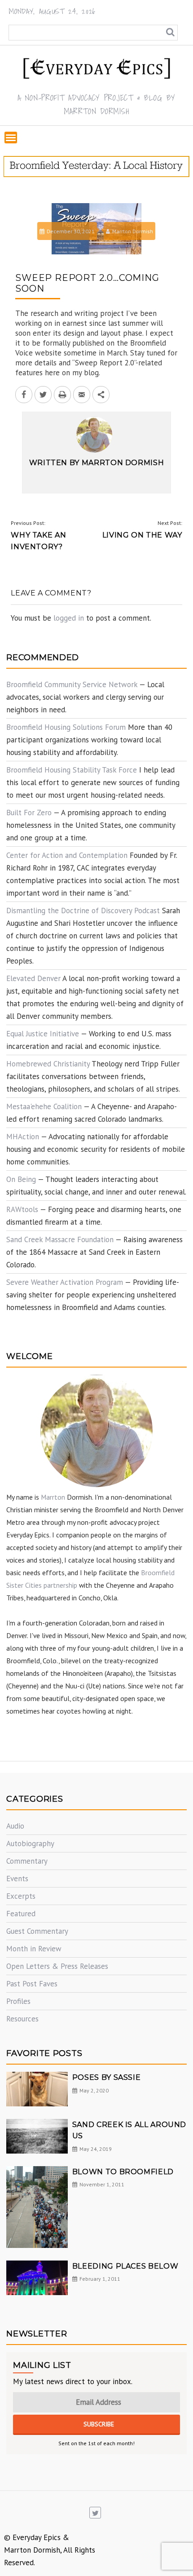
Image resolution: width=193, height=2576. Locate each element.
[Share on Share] (101, 395)
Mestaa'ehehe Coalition (44, 1106)
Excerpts (21, 1896)
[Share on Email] (82, 395)
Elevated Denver (33, 978)
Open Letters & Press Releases (57, 1966)
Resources (22, 2019)
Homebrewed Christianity (48, 1064)
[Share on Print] (62, 395)
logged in (69, 618)
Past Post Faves (32, 1984)
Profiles (18, 2001)
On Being (21, 1179)
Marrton (53, 1497)
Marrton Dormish (133, 231)
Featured (21, 1914)
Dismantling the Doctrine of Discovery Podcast (83, 910)
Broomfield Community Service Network (72, 684)
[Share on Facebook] (24, 395)
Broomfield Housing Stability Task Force (72, 770)
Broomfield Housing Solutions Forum (66, 727)
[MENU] (11, 138)
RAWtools (22, 1209)
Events (17, 1879)
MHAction (23, 1137)
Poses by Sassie (107, 2077)
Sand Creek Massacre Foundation (60, 1239)
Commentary (27, 1861)
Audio (15, 1826)
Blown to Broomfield (123, 2172)
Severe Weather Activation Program (65, 1282)
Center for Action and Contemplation (67, 855)
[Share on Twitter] (43, 395)
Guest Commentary (37, 1931)
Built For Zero (29, 813)
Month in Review (34, 1949)
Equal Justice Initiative (43, 1034)
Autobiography (30, 1843)
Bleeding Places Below (125, 2266)
